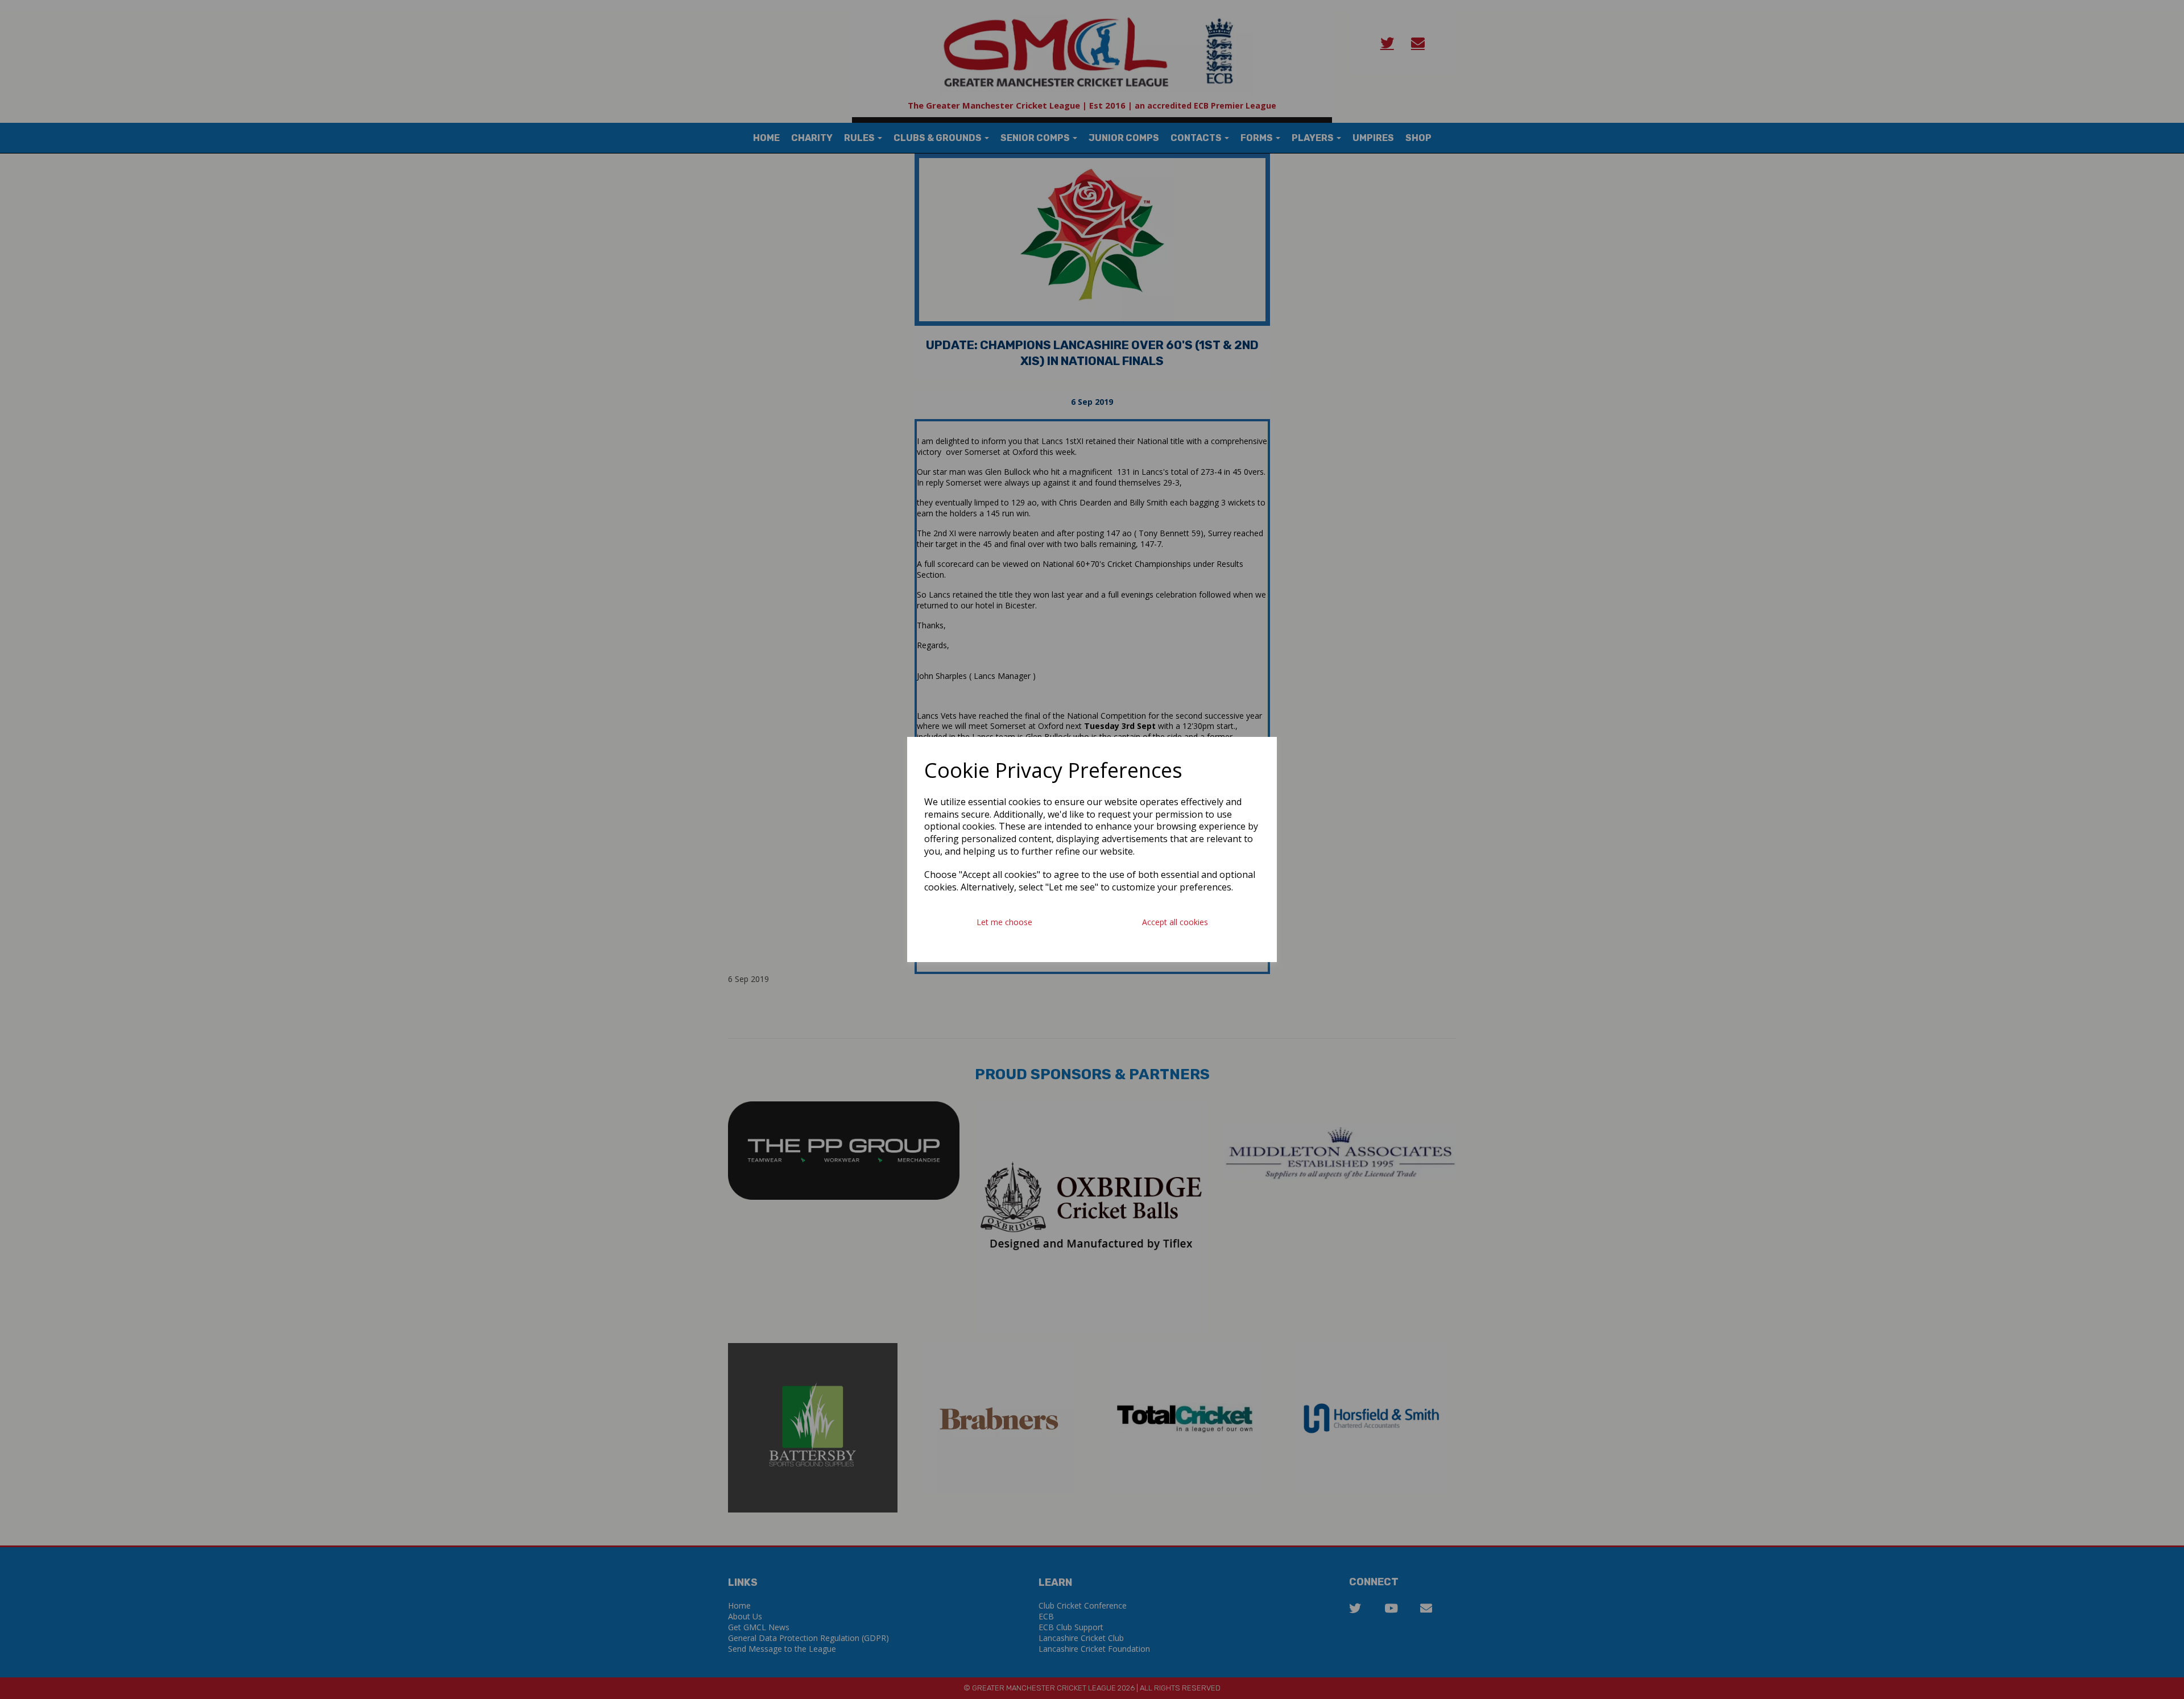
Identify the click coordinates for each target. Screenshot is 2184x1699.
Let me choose (1004, 922)
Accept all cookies (1175, 922)
